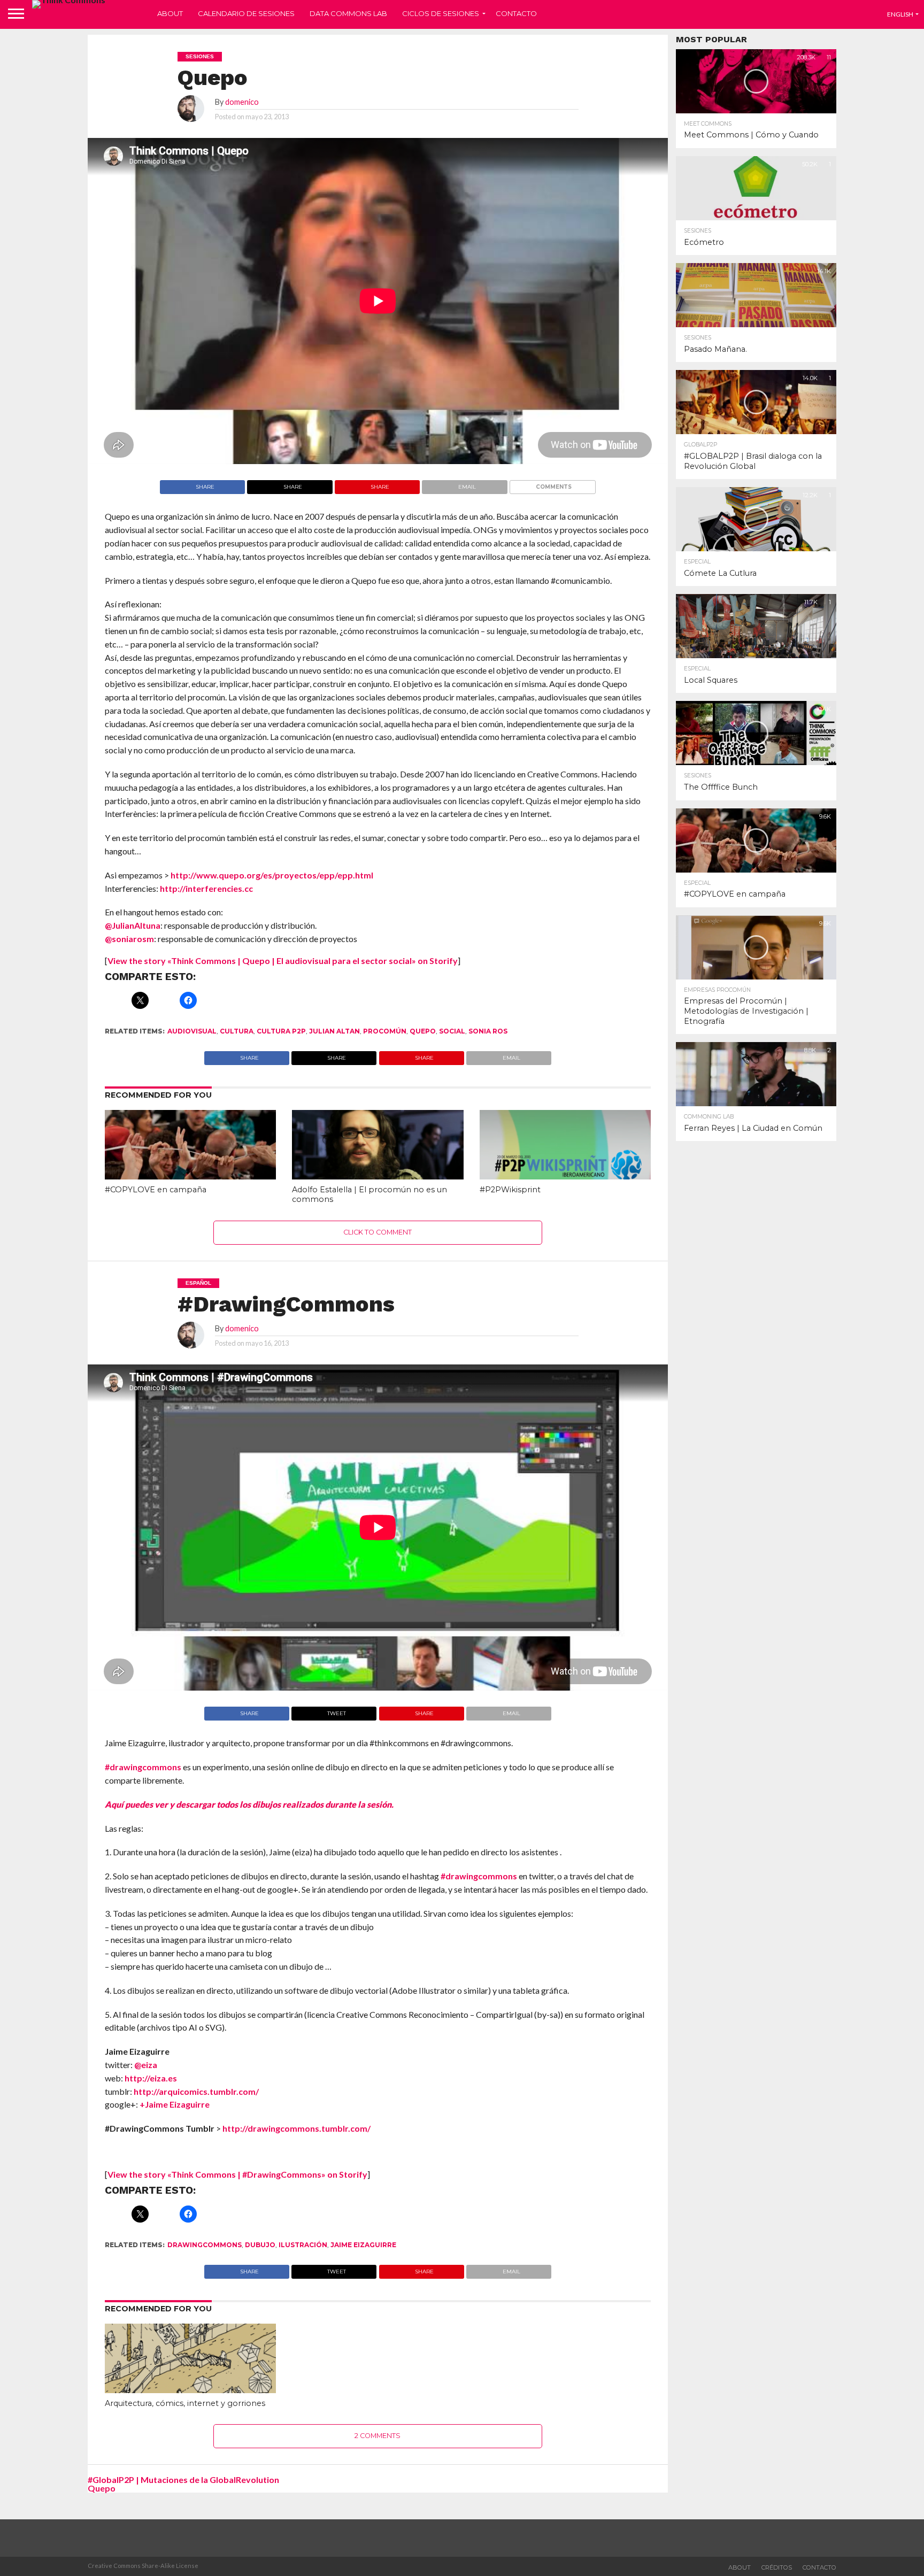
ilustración (303, 2245)
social (452, 1031)
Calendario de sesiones (246, 13)
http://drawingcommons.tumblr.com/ (297, 2128)
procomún (385, 1031)
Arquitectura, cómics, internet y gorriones (185, 2403)
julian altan (334, 1031)
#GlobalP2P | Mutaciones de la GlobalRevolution (183, 2479)
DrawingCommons (205, 2245)
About (170, 13)
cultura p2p (281, 1031)
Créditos (777, 2567)
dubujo (260, 2245)
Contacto (516, 13)
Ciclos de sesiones (441, 13)
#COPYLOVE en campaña (156, 1190)
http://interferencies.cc (206, 888)
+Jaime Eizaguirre (175, 2104)
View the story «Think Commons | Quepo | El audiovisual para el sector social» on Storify (283, 961)
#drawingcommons (143, 1767)
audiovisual (192, 1031)
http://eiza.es (151, 2078)
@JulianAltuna (133, 925)
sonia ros (488, 1031)
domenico (242, 102)
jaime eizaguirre (363, 2245)
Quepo (423, 1031)
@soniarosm (129, 939)
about (740, 2567)
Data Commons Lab (348, 13)
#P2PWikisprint (510, 1190)
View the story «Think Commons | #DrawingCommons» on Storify (237, 2174)
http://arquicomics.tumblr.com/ (196, 2091)
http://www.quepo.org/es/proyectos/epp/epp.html (271, 875)
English (900, 14)
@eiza (146, 2065)
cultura (237, 1031)
